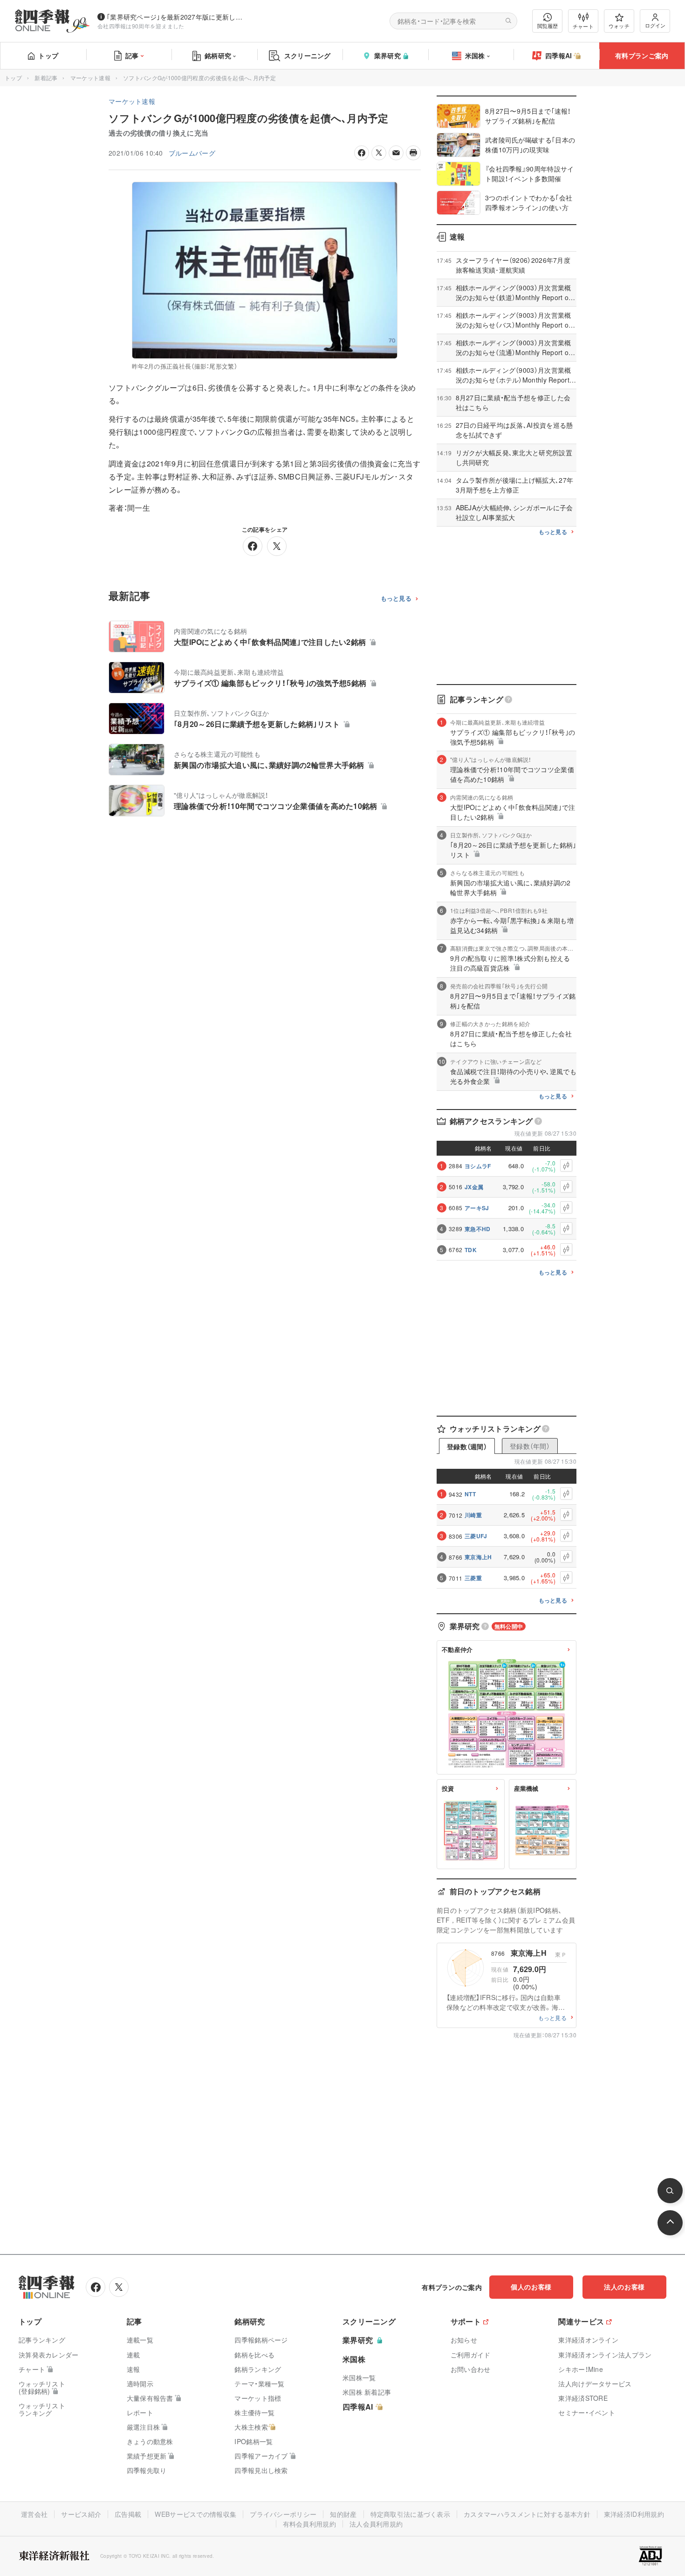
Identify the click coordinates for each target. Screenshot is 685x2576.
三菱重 (473, 1578)
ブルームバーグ (192, 153)
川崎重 (473, 1515)
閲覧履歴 (548, 26)
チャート (583, 26)
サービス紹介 (81, 2514)
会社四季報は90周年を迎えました (141, 26)
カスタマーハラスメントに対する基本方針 (527, 2514)
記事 (132, 55)
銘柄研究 (218, 55)
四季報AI (559, 55)
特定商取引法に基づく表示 (411, 2514)
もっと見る (396, 599)
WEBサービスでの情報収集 (195, 2514)
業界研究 (387, 55)
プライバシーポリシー (283, 2514)
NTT (470, 1494)
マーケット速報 (90, 78)
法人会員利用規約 (376, 2524)
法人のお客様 (624, 2287)
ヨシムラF (478, 1166)
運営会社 (34, 2514)
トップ (48, 55)
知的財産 (343, 2514)
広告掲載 (128, 2514)
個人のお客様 (531, 2287)
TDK (471, 1250)
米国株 (475, 55)
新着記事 (46, 78)
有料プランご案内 (642, 55)
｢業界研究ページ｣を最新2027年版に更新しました (177, 17)
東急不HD (478, 1229)
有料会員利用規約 (309, 2524)
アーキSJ (477, 1208)
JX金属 (474, 1187)
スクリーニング (308, 55)
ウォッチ (619, 26)
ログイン (655, 25)
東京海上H (478, 1557)
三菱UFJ (476, 1536)
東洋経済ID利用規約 (634, 2514)
